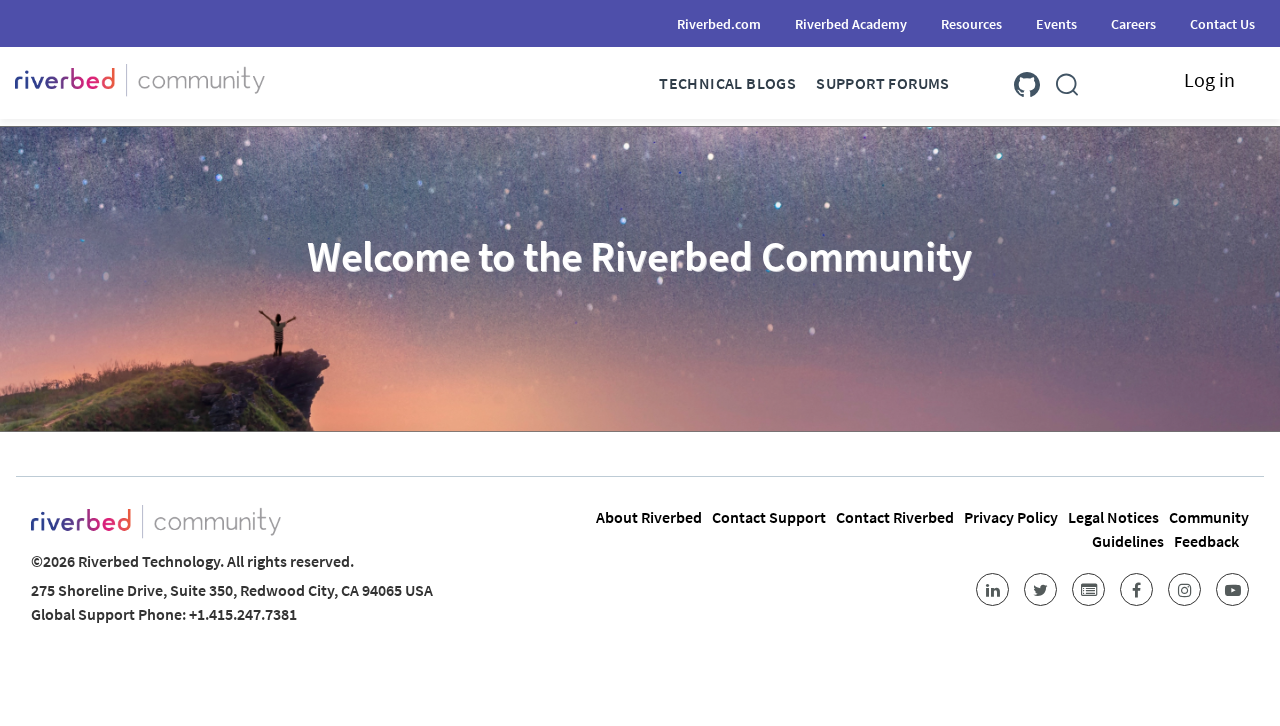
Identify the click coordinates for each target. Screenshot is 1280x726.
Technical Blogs (727, 83)
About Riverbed (649, 517)
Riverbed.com (719, 24)
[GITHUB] (1027, 80)
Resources (971, 24)
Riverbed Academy (851, 24)
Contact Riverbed (895, 517)
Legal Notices (1113, 517)
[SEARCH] (1067, 80)
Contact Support (769, 517)
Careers (1133, 24)
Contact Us (1222, 24)
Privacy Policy (1011, 517)
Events (1056, 24)
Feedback (1206, 541)
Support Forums (883, 83)
